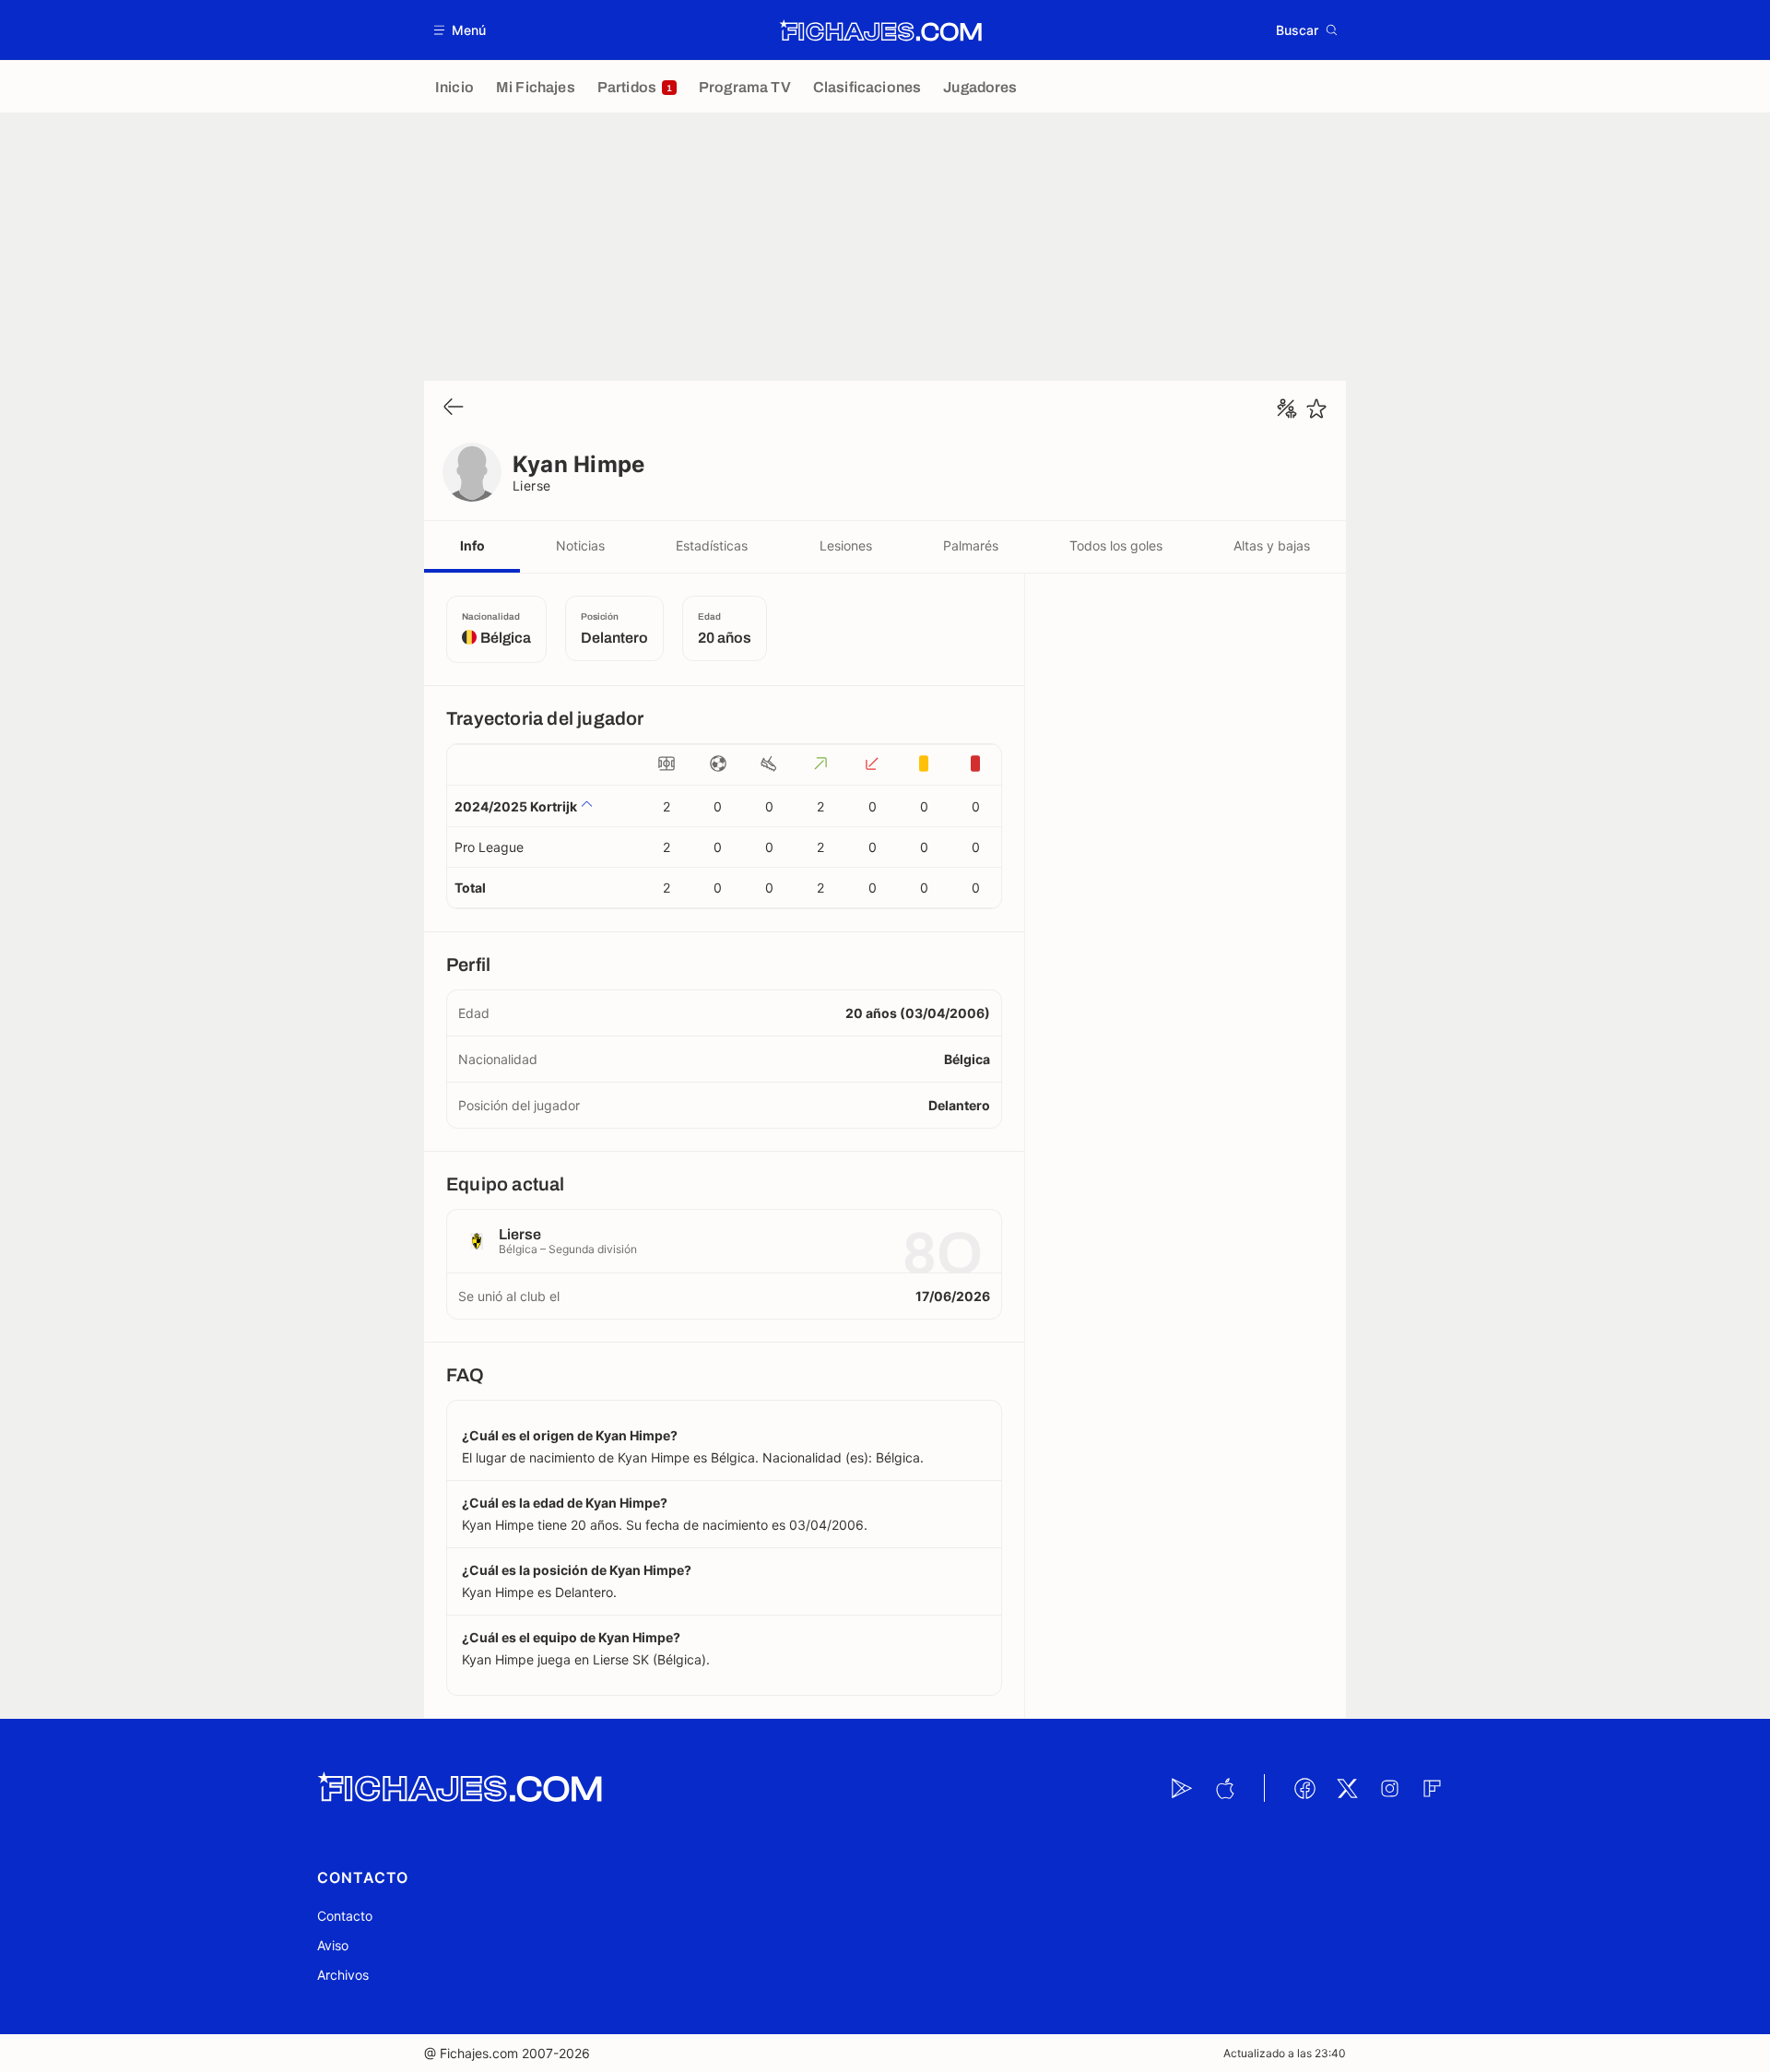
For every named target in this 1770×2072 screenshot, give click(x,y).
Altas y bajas (1272, 545)
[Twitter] (1347, 1788)
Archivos (343, 1975)
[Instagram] (1389, 1788)
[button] (460, 30)
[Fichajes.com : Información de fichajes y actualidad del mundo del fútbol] (881, 30)
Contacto (345, 1916)
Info (472, 545)
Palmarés (971, 545)
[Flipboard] (1432, 1788)
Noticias (580, 545)
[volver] (454, 408)
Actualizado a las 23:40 (1285, 2053)
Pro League (489, 847)
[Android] (1182, 1788)
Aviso (333, 1945)
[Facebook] (1304, 1788)
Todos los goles (1116, 545)
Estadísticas (712, 545)
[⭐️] (1316, 408)
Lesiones (846, 545)
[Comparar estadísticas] (1287, 408)
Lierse (532, 485)
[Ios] (1224, 1788)
